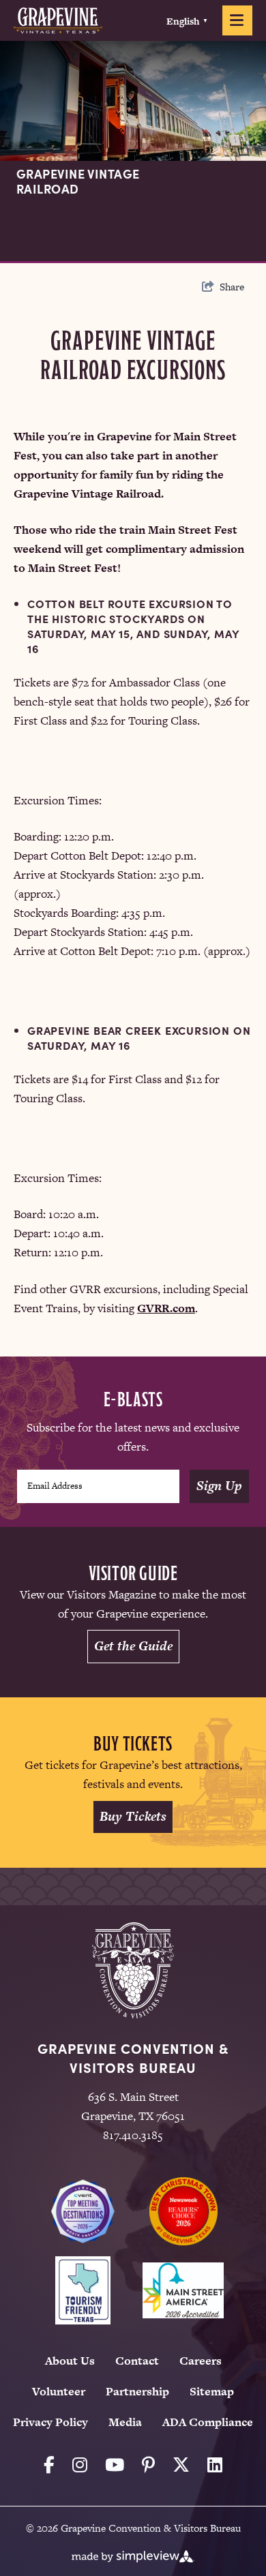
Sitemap (212, 2391)
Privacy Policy (50, 2422)
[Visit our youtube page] (115, 2465)
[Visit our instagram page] (80, 2465)
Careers (201, 2361)
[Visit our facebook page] (49, 2465)
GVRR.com (166, 1308)
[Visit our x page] (181, 2465)
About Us (70, 2361)
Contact (137, 2361)
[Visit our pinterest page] (148, 2465)
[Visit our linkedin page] (215, 2465)
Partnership (137, 2391)
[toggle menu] (237, 20)
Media (125, 2422)
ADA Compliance (208, 2422)
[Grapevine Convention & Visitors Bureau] (58, 20)
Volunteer (59, 2391)
